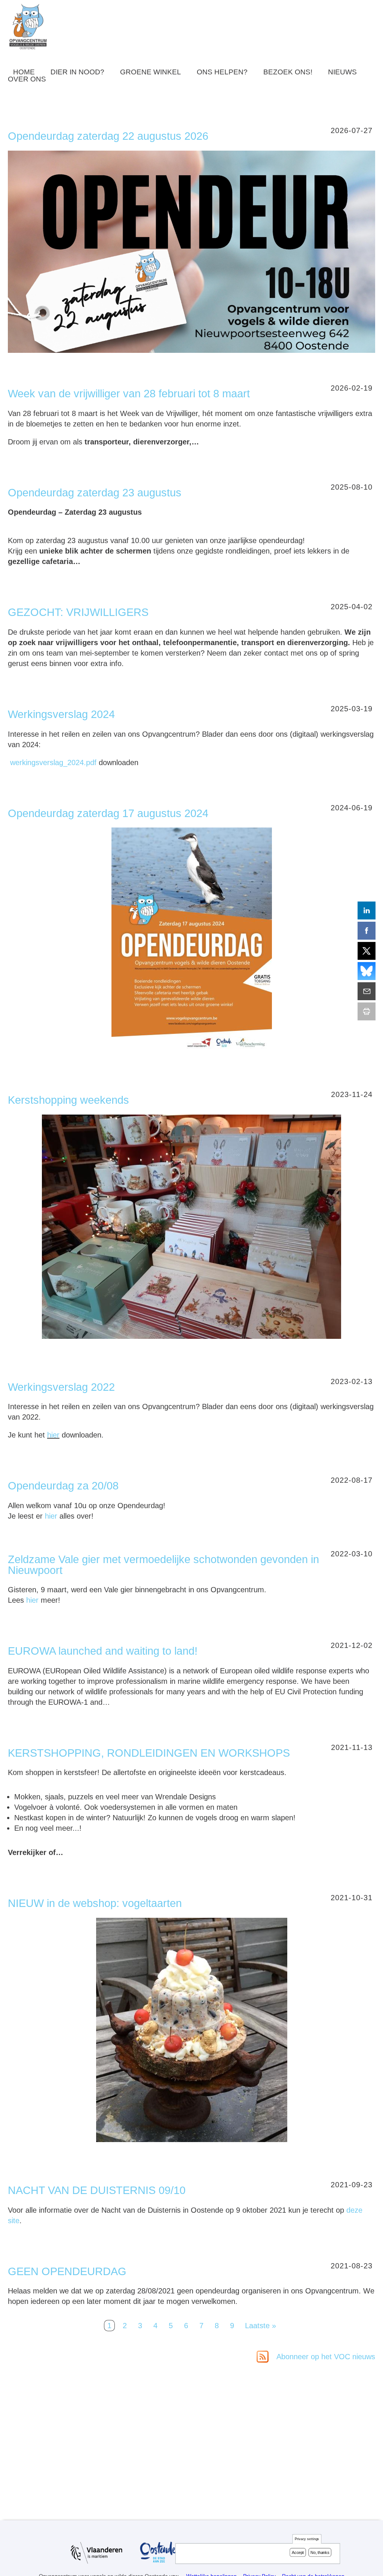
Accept (298, 2552)
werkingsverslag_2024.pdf (53, 762)
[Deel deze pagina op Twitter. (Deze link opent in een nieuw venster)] (367, 951)
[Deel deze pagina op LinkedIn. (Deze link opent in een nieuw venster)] (367, 910)
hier (53, 1435)
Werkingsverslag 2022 (61, 1387)
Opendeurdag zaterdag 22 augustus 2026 (108, 136)
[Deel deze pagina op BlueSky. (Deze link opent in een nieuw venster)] (367, 971)
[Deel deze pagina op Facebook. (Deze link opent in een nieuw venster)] (367, 931)
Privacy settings (307, 2539)
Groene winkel (151, 72)
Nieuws (342, 72)
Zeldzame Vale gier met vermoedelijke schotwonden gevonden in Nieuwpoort (163, 1565)
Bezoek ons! (288, 72)
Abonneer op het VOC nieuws (325, 2357)
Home (24, 72)
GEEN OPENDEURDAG (67, 2271)
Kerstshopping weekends (68, 1100)
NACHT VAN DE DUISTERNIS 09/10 (97, 2190)
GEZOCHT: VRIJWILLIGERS (78, 612)
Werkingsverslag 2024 (61, 714)
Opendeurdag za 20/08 (63, 1486)
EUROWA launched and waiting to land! (103, 1651)
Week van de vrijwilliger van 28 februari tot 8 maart (129, 394)
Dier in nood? (77, 72)
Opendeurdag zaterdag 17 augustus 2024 (108, 813)
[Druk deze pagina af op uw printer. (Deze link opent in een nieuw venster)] (367, 1011)
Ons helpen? (222, 72)
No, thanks (320, 2552)
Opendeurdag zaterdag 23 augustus (95, 493)
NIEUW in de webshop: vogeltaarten (95, 1903)
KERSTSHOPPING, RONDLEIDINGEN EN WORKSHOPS (149, 1753)
